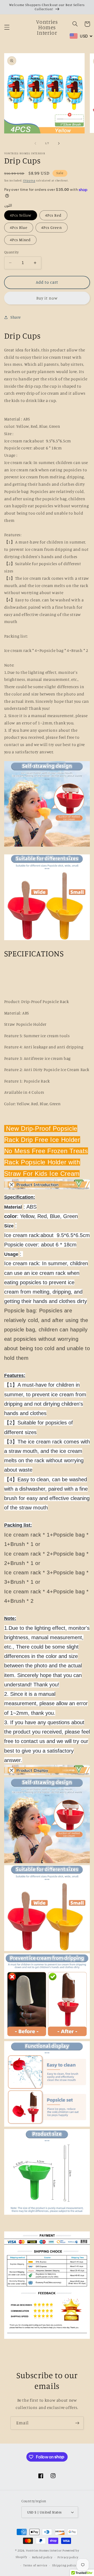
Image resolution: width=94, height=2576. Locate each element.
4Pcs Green (52, 227)
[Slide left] (35, 143)
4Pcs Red (53, 215)
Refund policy (42, 2557)
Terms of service (35, 2565)
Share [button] (16, 317)
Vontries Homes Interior (44, 2550)
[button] (7, 27)
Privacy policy (68, 2557)
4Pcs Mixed (20, 240)
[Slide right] (59, 143)
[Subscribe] (77, 2423)
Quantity (11, 252)
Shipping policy (64, 2565)
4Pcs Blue (19, 227)
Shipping (29, 180)
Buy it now (47, 298)
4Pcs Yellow (21, 215)
